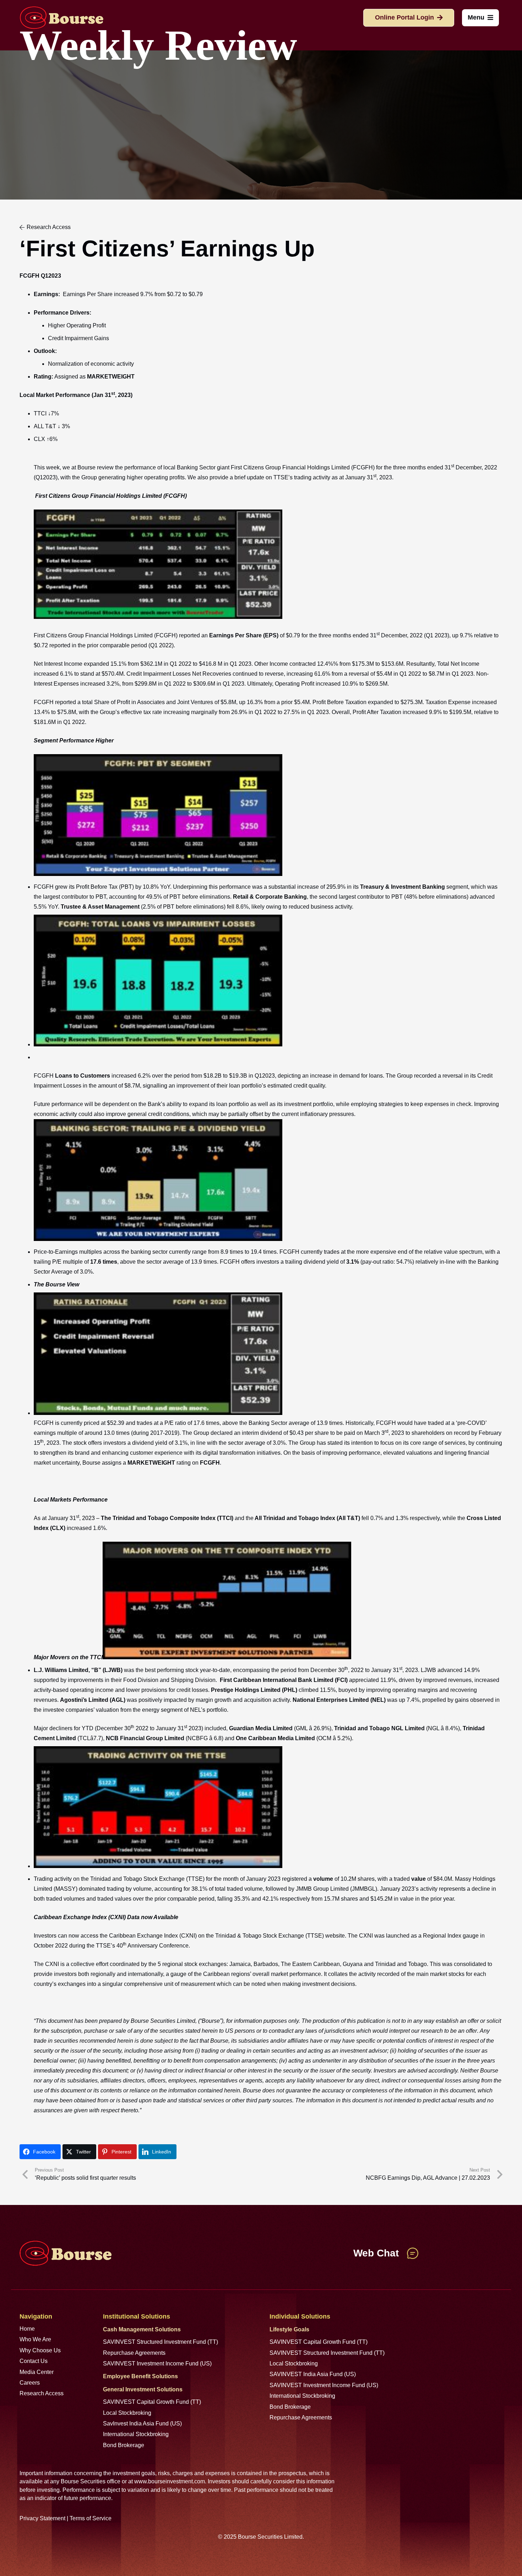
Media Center (37, 2372)
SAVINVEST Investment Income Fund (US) (157, 2363)
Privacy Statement (42, 2518)
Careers (30, 2383)
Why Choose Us (40, 2350)
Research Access (42, 2393)
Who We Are (35, 2339)
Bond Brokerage (124, 2445)
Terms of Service (91, 2518)
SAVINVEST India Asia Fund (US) (313, 2374)
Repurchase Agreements (134, 2353)
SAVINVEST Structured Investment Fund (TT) (161, 2342)
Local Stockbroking (127, 2413)
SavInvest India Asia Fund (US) (142, 2423)
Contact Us (34, 2361)
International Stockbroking (136, 2434)
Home (27, 2329)
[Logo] (61, 18)
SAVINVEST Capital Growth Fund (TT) (152, 2402)
